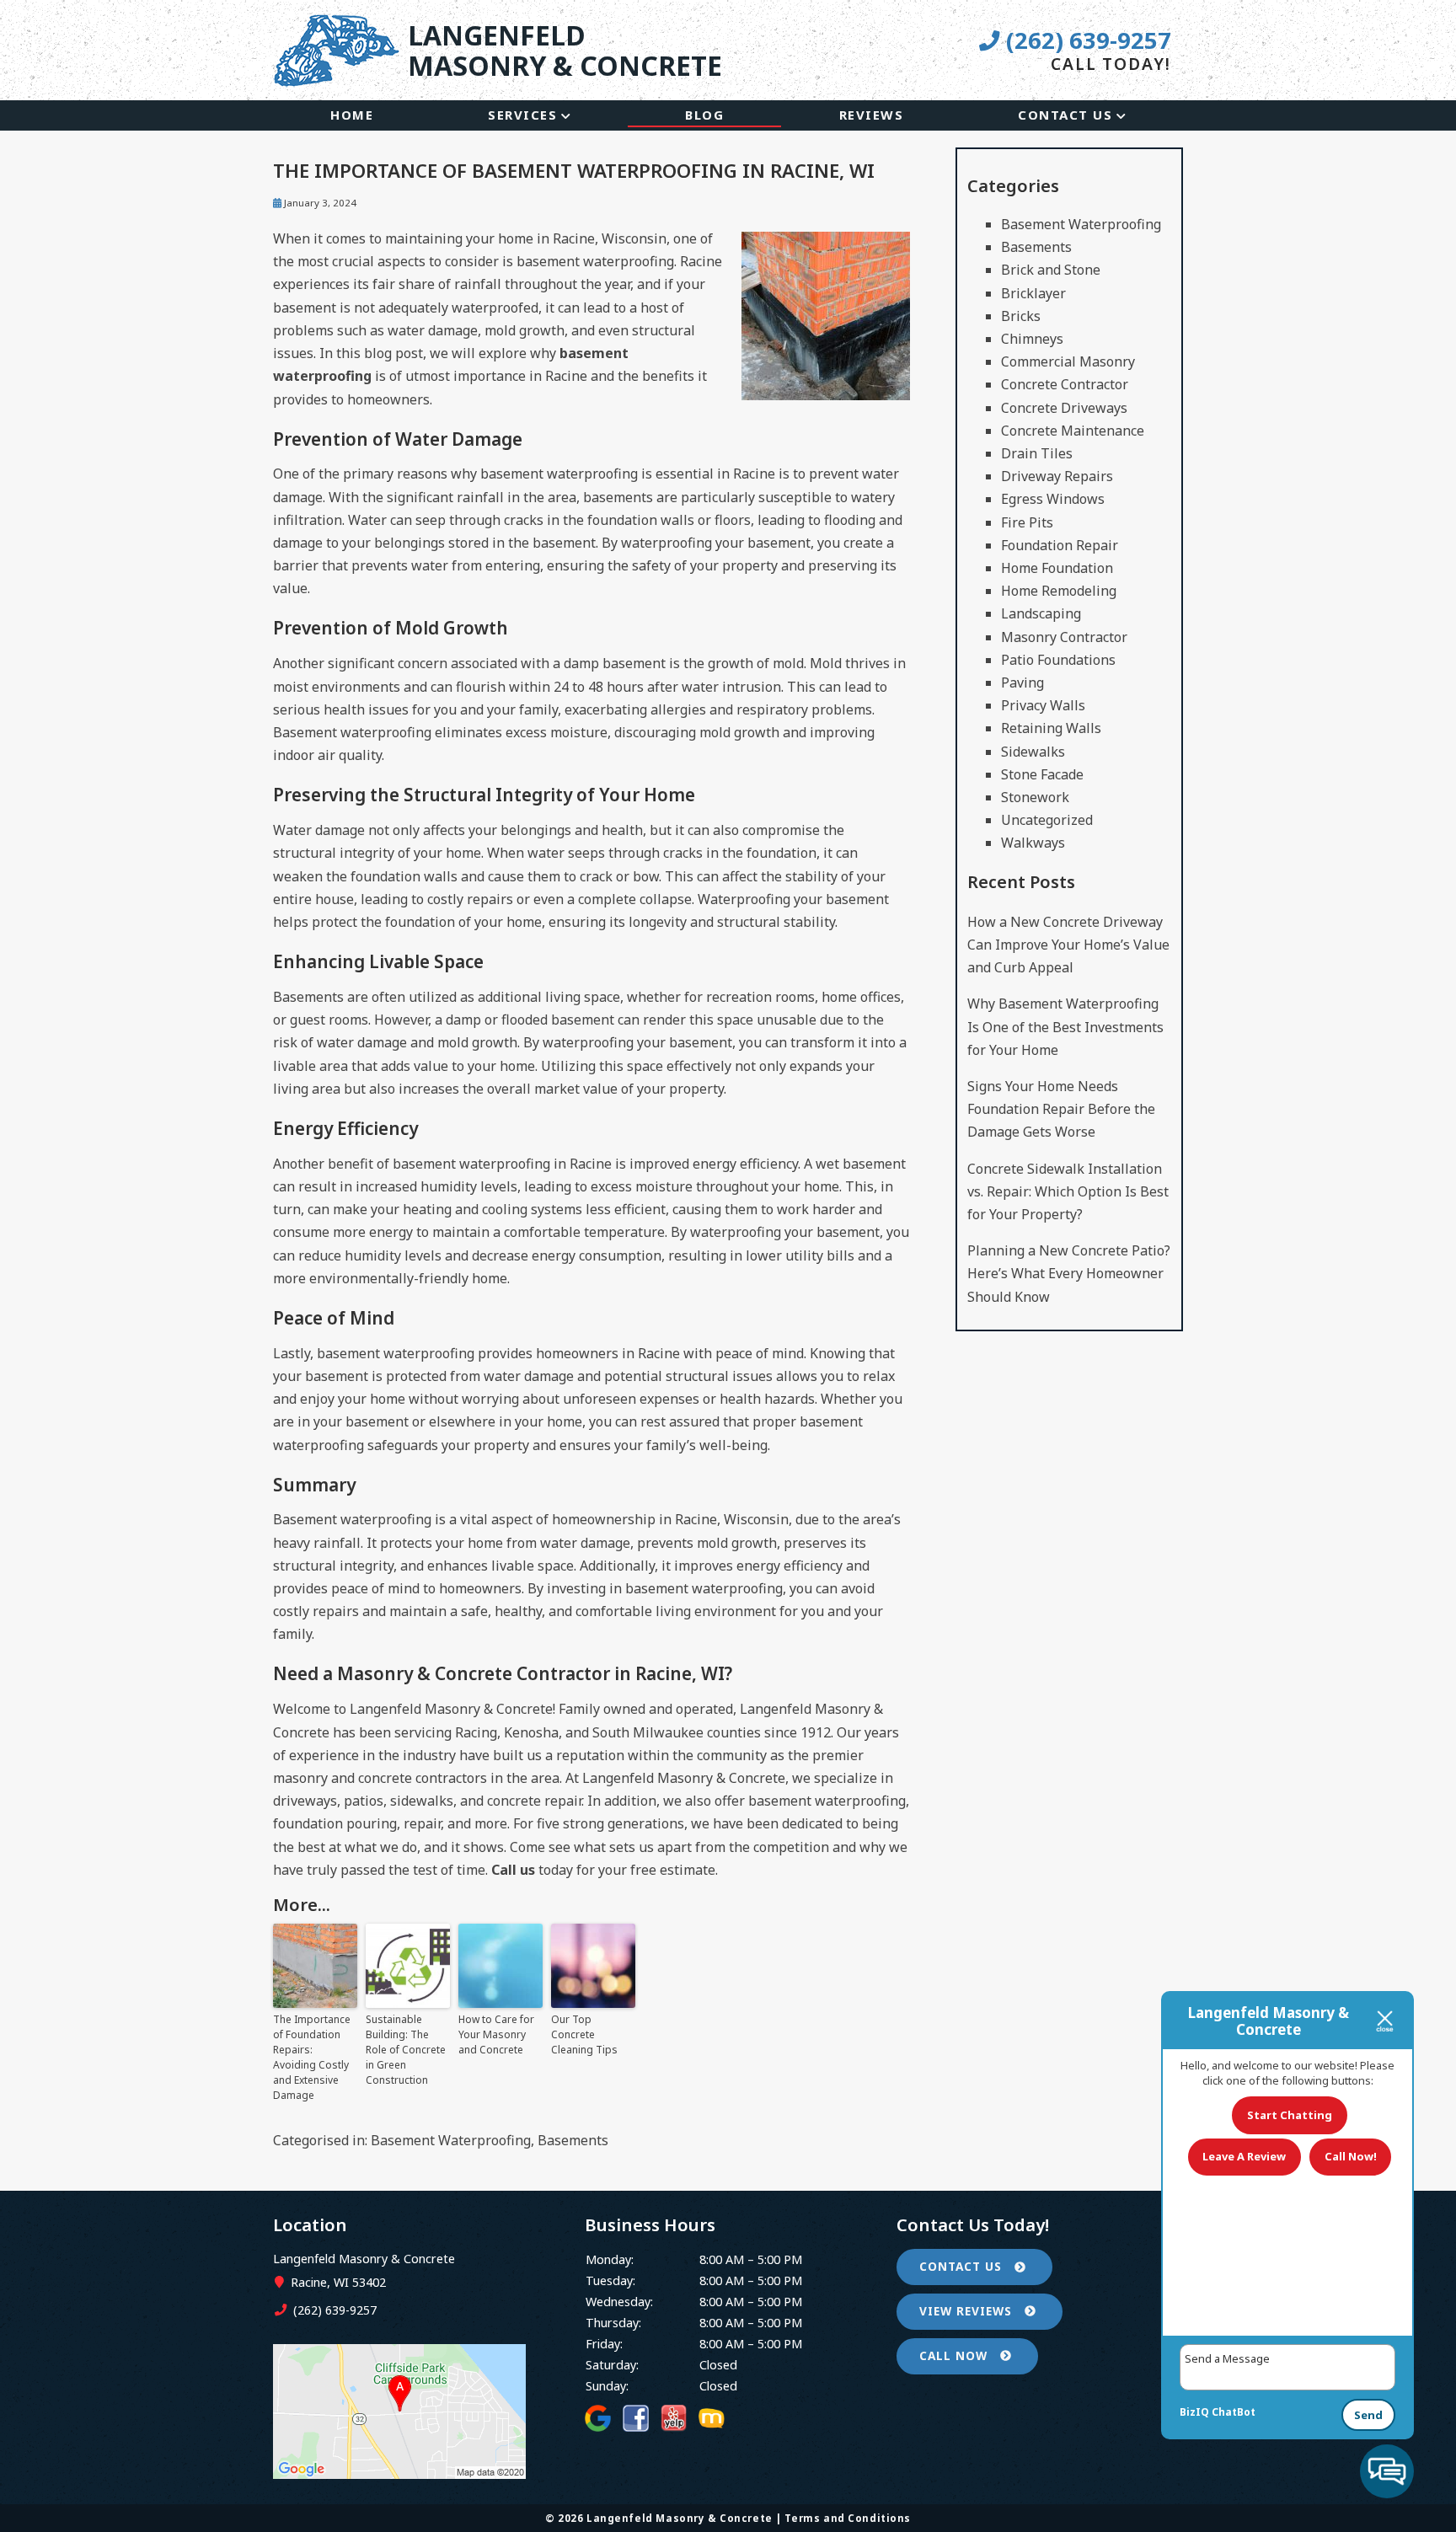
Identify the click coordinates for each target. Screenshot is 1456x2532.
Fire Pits (1027, 522)
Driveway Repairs (1057, 476)
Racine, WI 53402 (337, 2282)
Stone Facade (1042, 774)
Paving (1022, 683)
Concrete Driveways (1064, 408)
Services (522, 115)
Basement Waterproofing (451, 2140)
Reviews (872, 115)
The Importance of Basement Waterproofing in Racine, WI (574, 171)
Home (352, 115)
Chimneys (1032, 339)
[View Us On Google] (399, 2473)
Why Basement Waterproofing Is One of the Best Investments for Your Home (1065, 1026)
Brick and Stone (1051, 270)
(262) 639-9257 (1085, 40)
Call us (513, 1870)
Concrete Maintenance (1073, 431)
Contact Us (1065, 115)
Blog (704, 115)
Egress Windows (1053, 499)
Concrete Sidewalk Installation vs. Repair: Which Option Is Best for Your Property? (1068, 1191)
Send (1368, 2415)
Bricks (1021, 316)
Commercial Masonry (1068, 361)
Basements (573, 2140)
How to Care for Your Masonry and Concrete (496, 2034)
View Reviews (968, 2311)
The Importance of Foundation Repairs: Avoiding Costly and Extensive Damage (312, 2057)
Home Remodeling (1059, 591)
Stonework (1035, 797)
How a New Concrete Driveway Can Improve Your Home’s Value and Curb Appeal (1068, 945)
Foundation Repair (1060, 545)
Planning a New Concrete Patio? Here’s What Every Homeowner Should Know (1069, 1273)
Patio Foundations (1058, 660)
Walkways (1033, 843)
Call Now (955, 2355)
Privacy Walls (1043, 705)
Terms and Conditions (848, 2518)
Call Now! (1351, 2156)
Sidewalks (1033, 752)
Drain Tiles (1037, 453)
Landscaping (1041, 613)
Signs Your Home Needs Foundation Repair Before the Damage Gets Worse (1061, 1109)
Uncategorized (1047, 820)
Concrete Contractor (1065, 384)
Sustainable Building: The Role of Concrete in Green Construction (406, 2050)
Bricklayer (1033, 293)
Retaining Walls (1051, 728)
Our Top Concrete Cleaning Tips (584, 2034)
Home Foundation (1057, 568)
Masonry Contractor (1064, 637)
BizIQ (1194, 2412)
